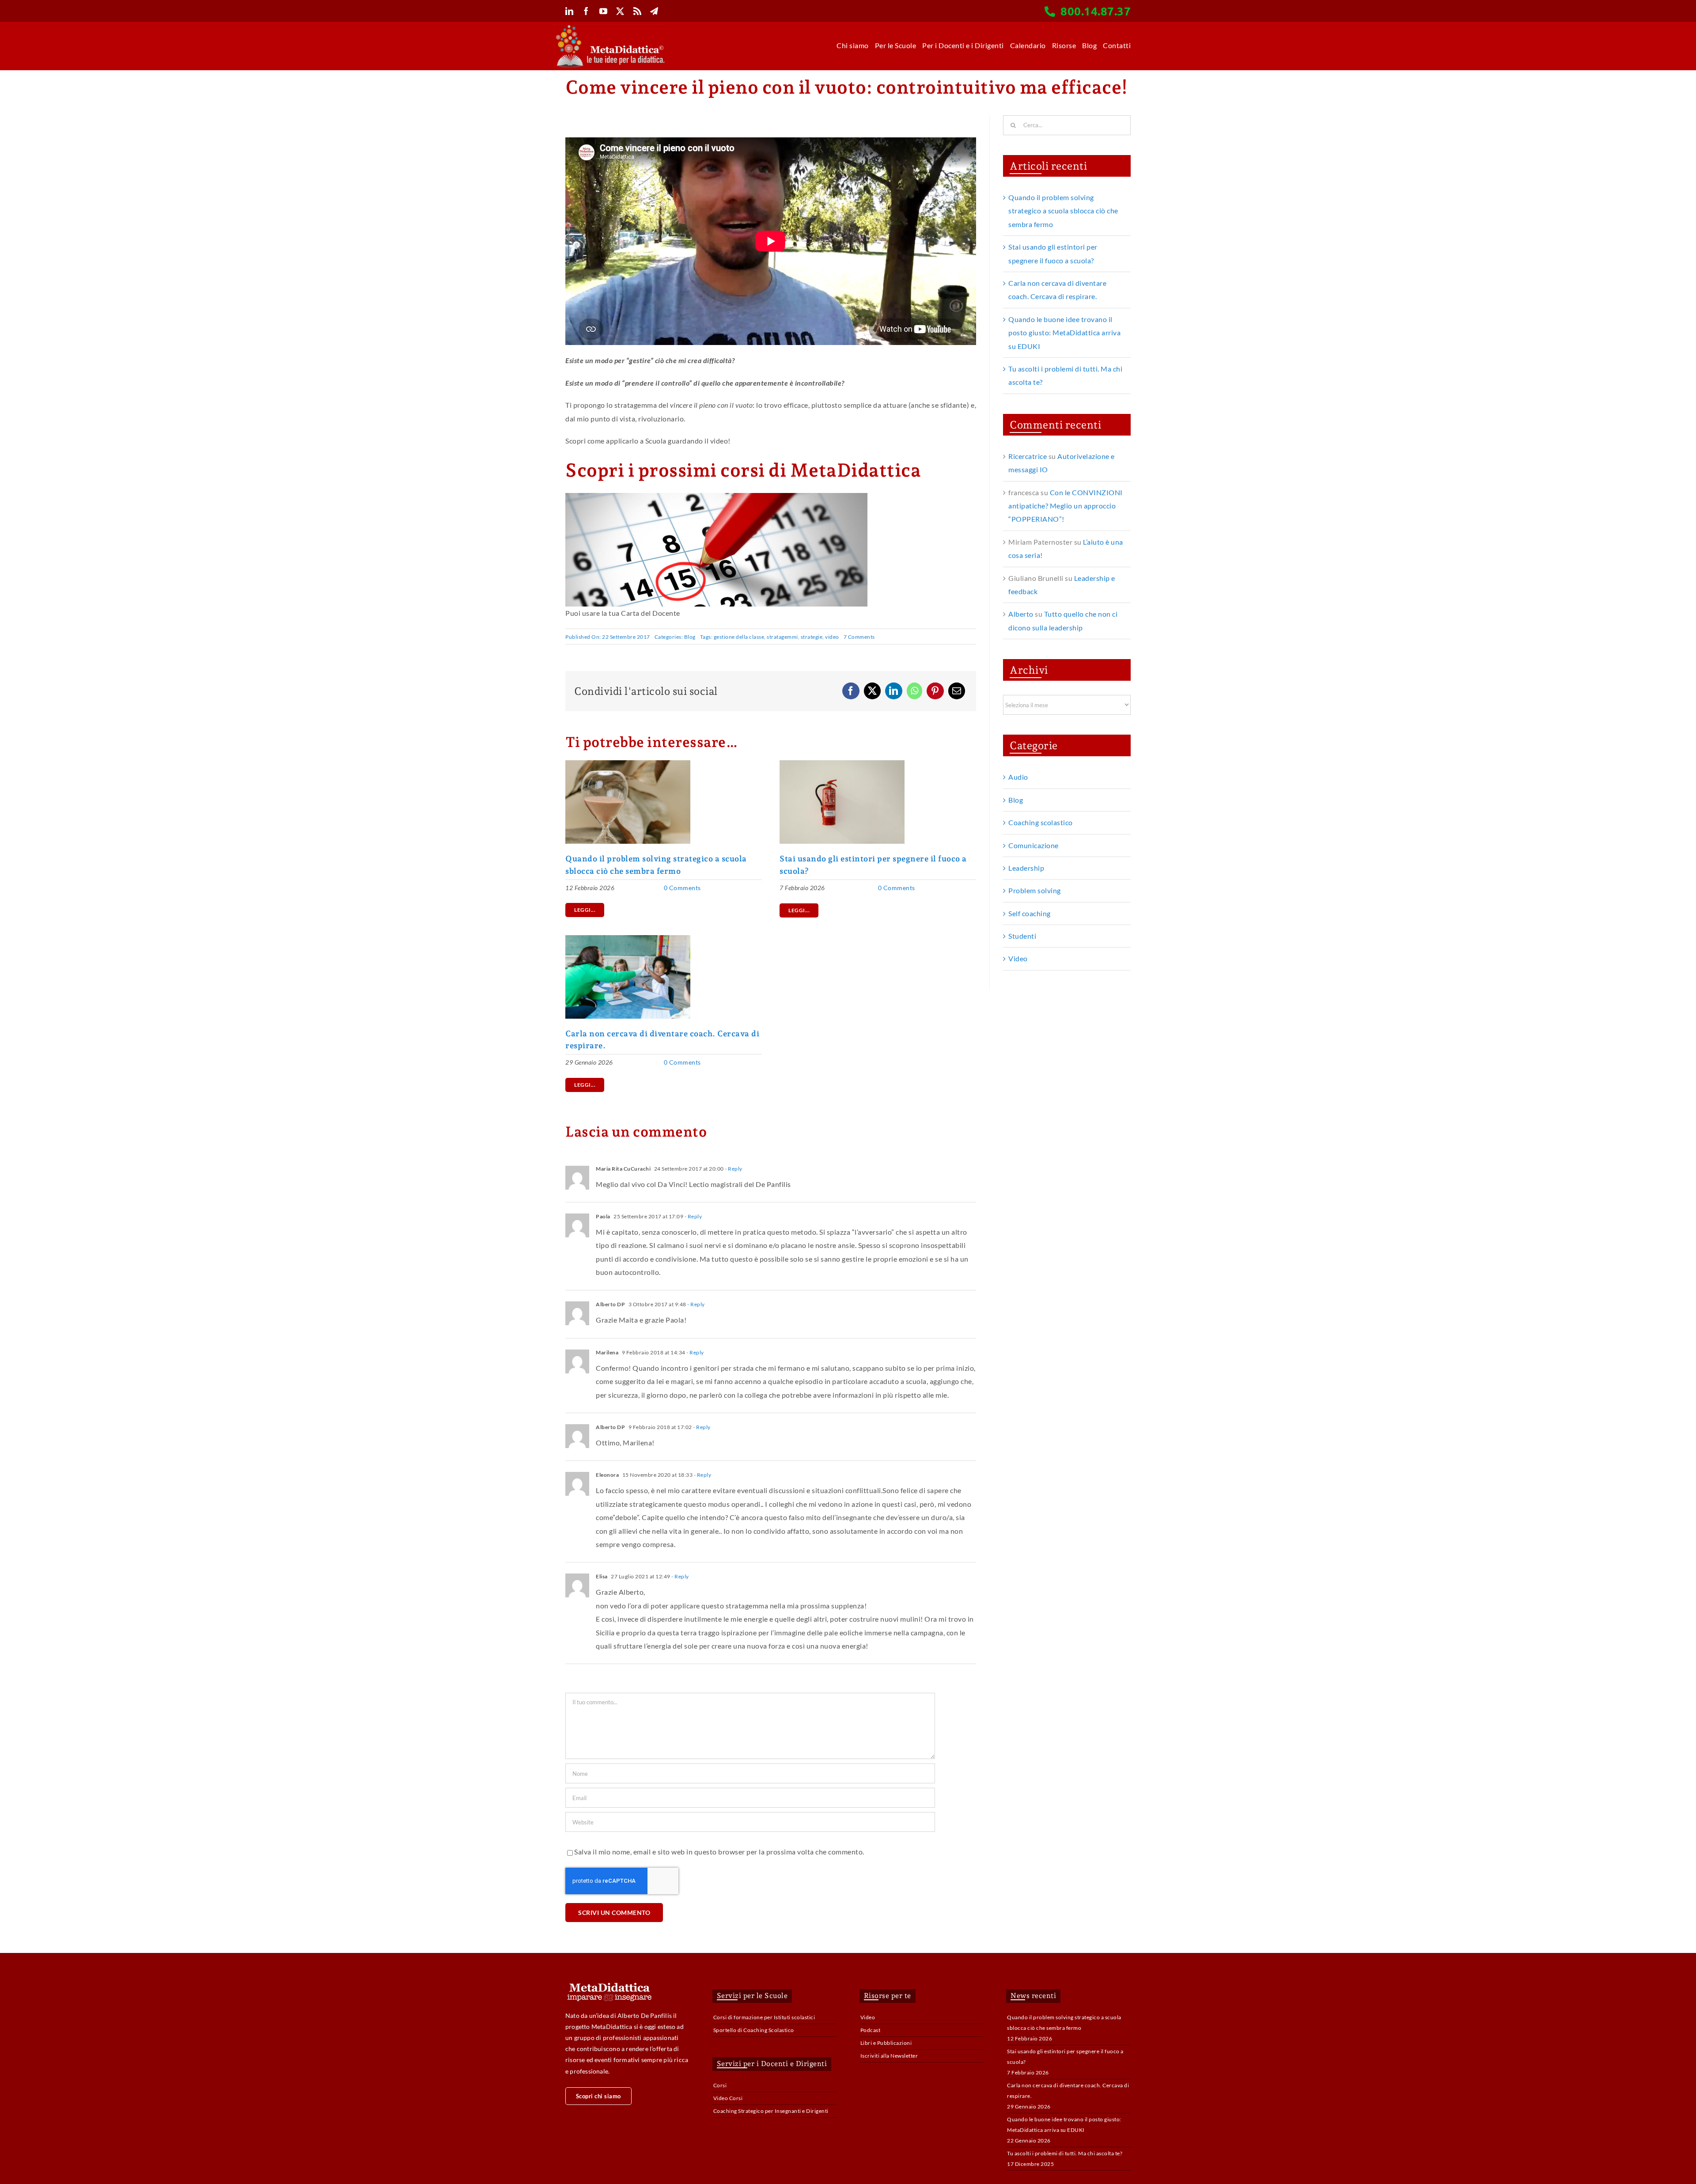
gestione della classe (739, 637)
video (832, 637)
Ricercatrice (1028, 456)
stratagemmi (782, 637)
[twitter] (620, 11)
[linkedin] (570, 11)
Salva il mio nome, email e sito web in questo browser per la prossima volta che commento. (719, 1852)
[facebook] (586, 11)
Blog (690, 637)
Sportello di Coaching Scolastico (754, 2030)
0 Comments (682, 888)
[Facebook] (851, 691)
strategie (812, 637)
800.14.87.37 (1096, 11)
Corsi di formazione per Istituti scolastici (764, 2017)
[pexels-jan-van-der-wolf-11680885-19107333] (842, 764)
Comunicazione (1033, 845)
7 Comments (859, 637)
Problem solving (1035, 890)
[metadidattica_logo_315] (610, 28)
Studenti (1022, 936)
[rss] (638, 11)
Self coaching (1030, 913)
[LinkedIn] (894, 691)
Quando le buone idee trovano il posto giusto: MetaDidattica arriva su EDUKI (1064, 333)
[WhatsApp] (915, 691)
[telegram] (654, 11)
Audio (1018, 777)
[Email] (957, 691)
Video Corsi (728, 2098)
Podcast (871, 2030)
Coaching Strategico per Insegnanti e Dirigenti (771, 2111)
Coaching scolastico (1041, 822)
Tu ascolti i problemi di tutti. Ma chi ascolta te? (1065, 2153)
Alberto (1021, 614)
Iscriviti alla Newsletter (889, 2056)
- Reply (733, 1169)
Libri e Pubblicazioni (886, 2043)
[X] (873, 691)
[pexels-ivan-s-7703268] (628, 764)
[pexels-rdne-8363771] (628, 938)
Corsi (720, 2085)
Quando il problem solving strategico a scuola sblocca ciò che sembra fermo (1063, 211)
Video (1018, 958)
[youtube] (604, 11)
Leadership (1026, 868)
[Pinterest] (935, 691)
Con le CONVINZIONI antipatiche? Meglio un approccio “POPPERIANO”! (1066, 506)
